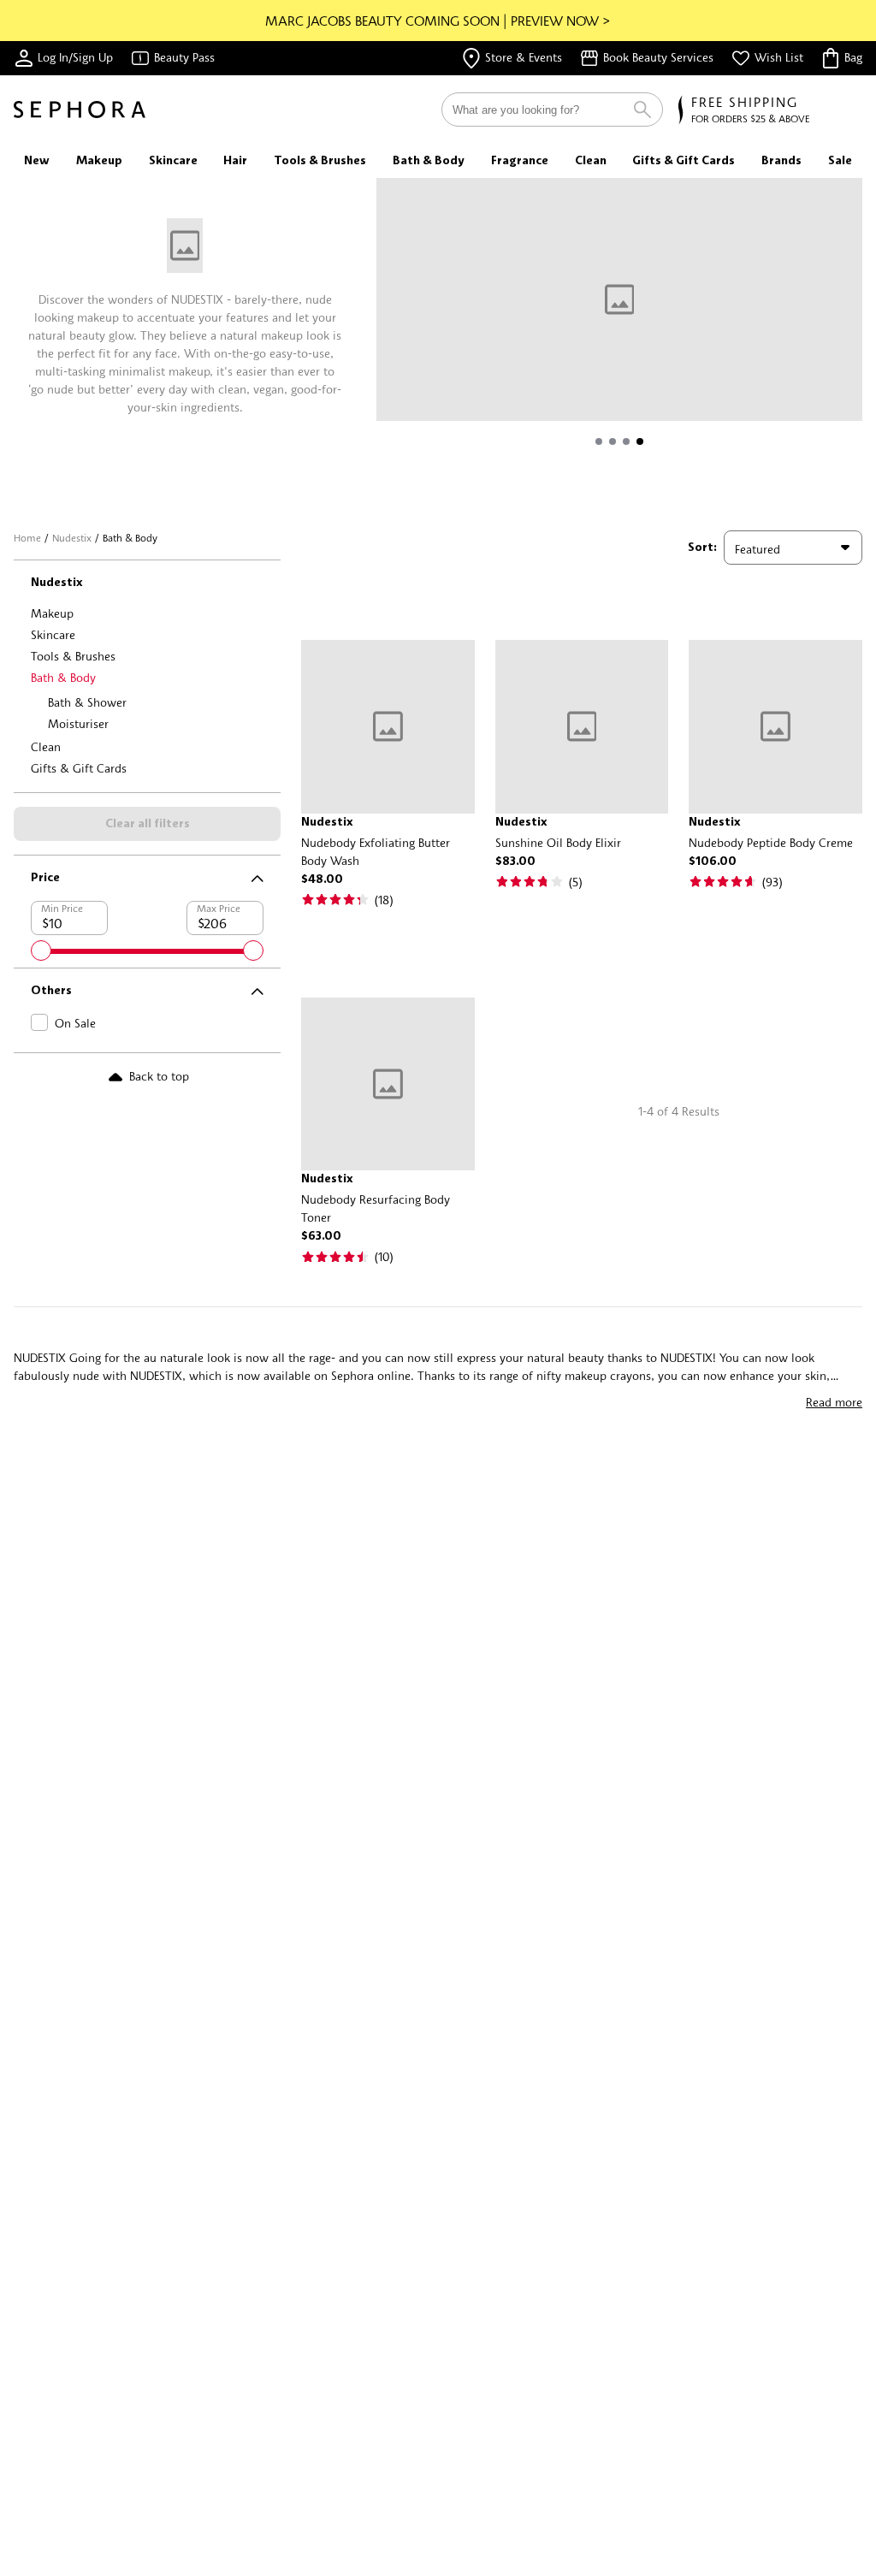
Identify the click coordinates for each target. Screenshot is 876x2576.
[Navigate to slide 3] (626, 441)
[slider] (41, 950)
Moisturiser (78, 723)
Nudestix (72, 538)
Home (27, 538)
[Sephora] (80, 110)
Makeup (52, 613)
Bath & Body (63, 677)
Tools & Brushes (73, 656)
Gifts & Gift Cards (79, 768)
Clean (46, 746)
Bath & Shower (87, 702)
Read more (834, 1402)
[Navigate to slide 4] (640, 441)
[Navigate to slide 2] (613, 441)
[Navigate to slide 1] (599, 441)
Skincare (53, 634)
